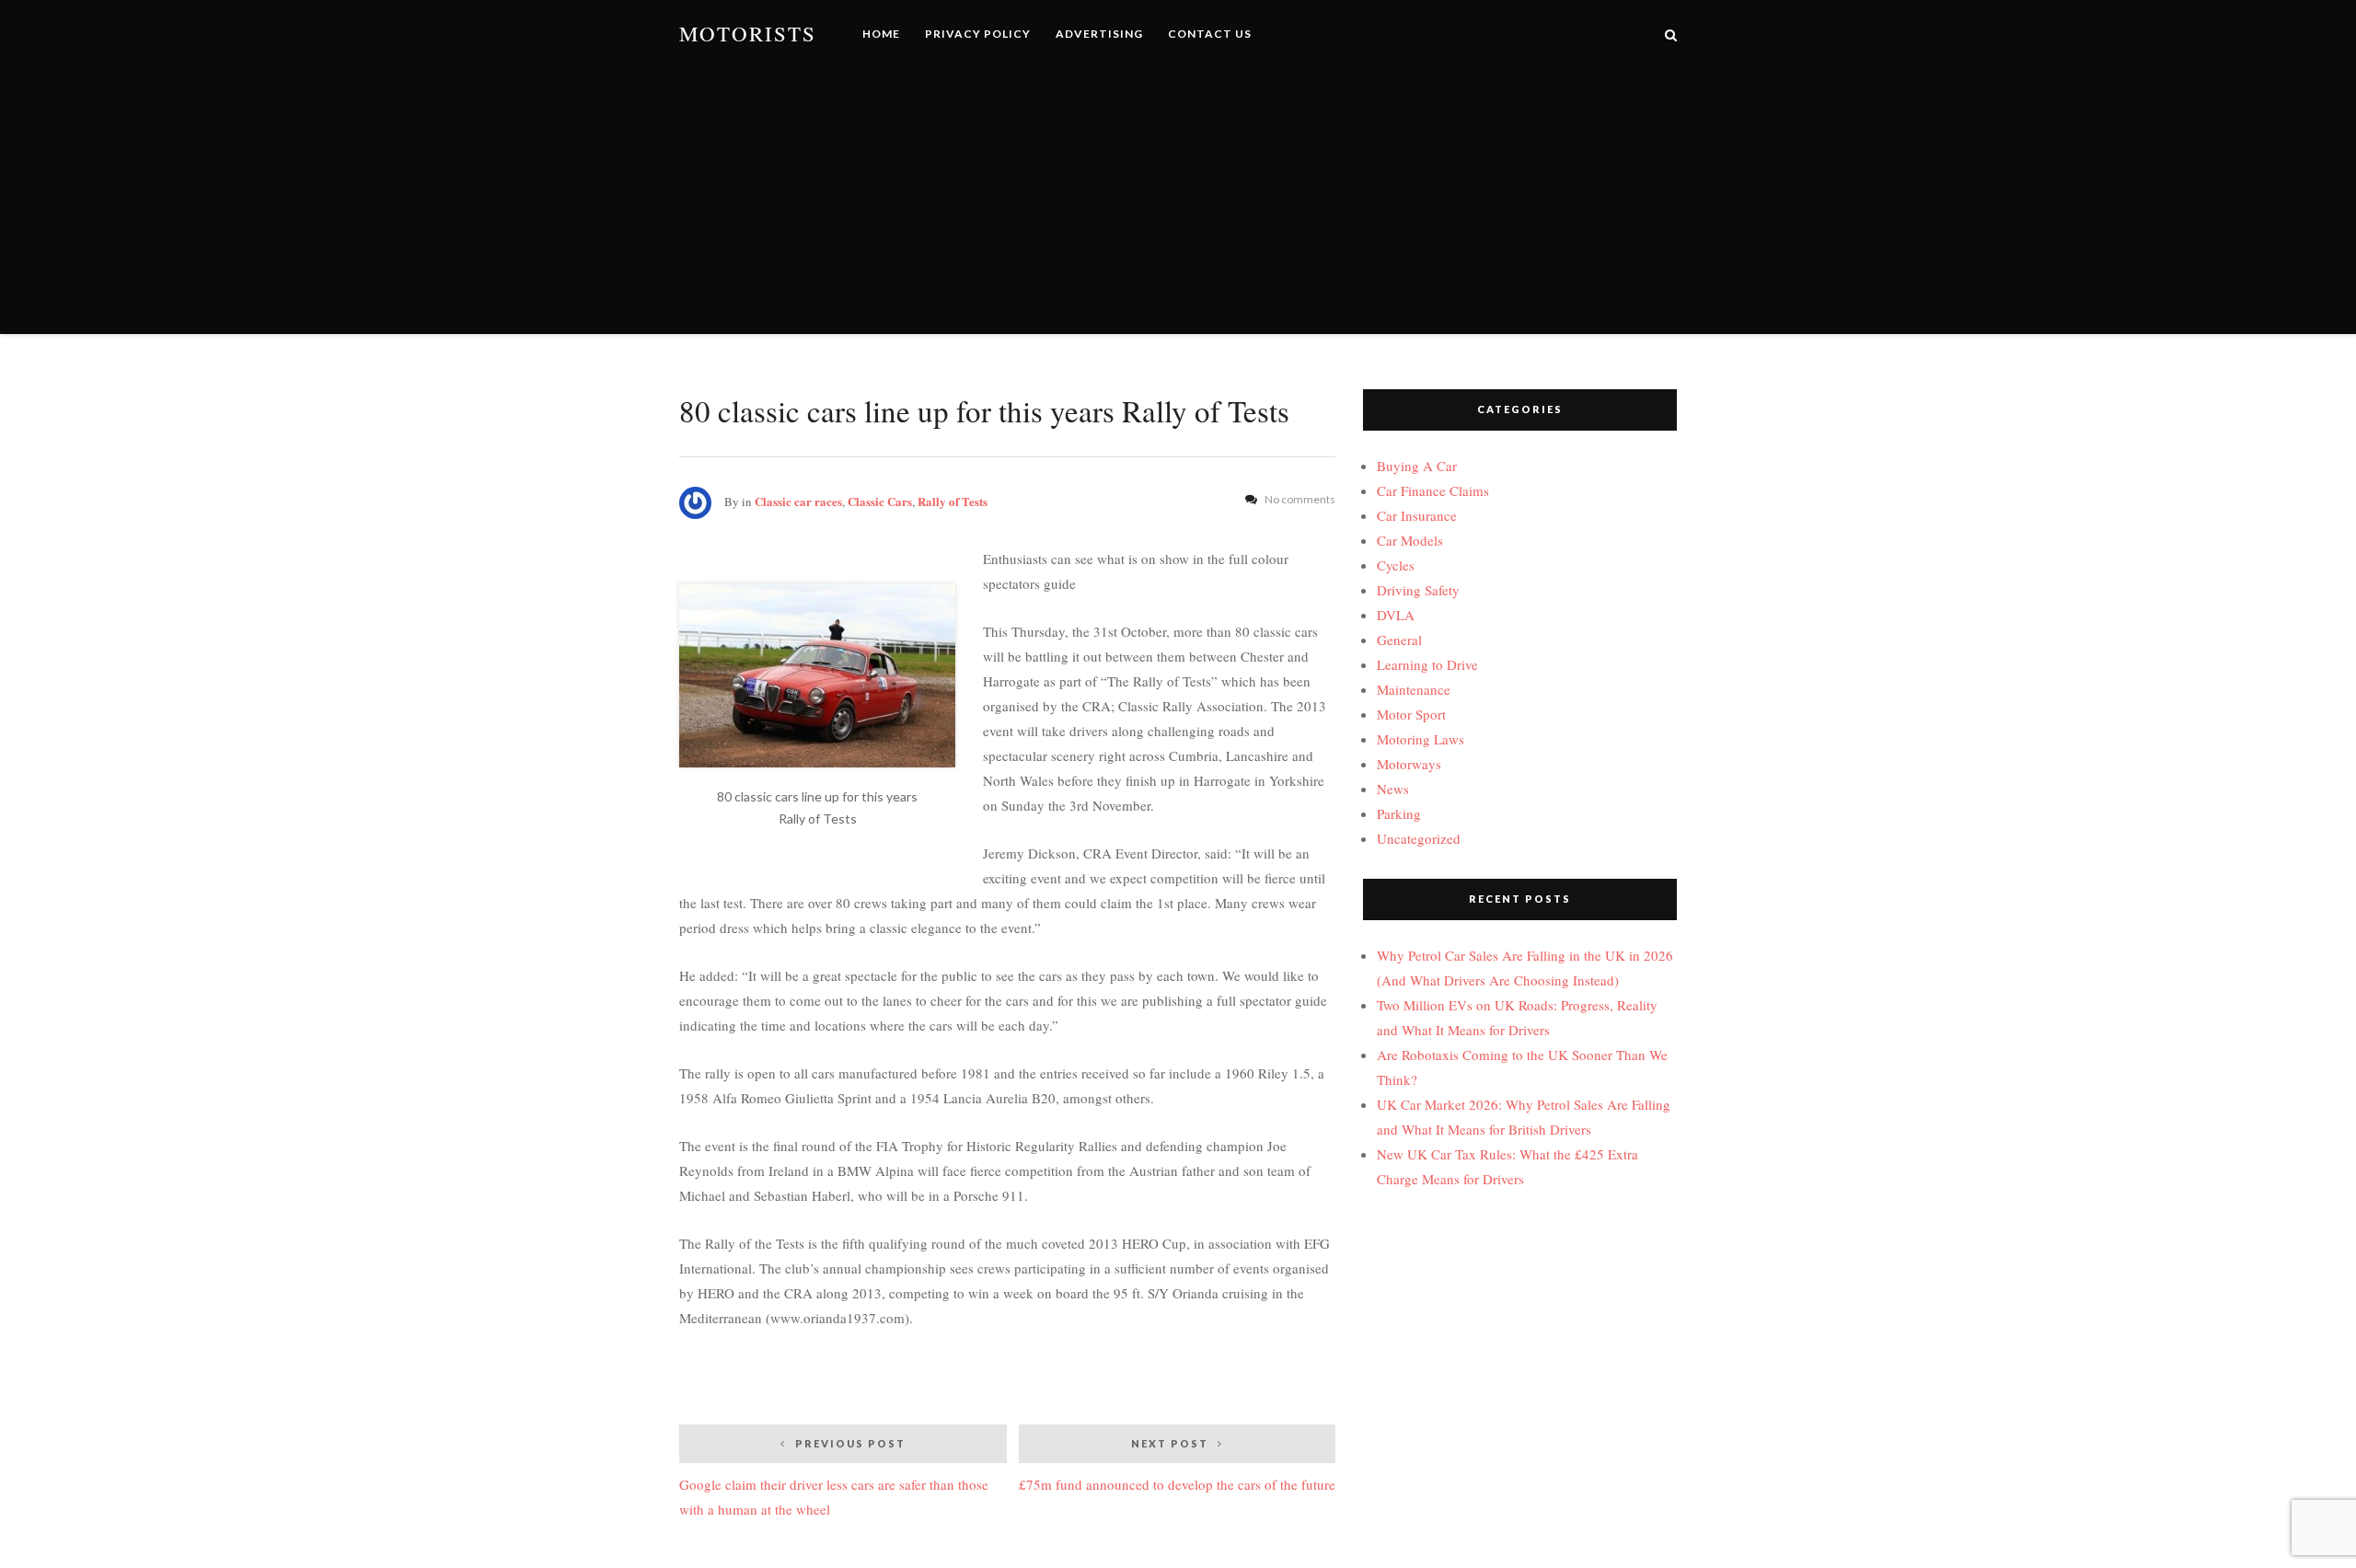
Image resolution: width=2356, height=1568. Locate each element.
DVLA (1396, 615)
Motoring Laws (1421, 739)
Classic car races (798, 501)
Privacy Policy (978, 34)
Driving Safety (1418, 590)
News (1393, 789)
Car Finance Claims (1433, 490)
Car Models (1410, 540)
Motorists (748, 34)
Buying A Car (1417, 466)
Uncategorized (1419, 838)
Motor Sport (1411, 714)
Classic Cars (880, 501)
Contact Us (1210, 34)
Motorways (1409, 764)
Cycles (1396, 565)
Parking (1399, 813)
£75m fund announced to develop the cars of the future (1177, 1465)
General (1399, 640)
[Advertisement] (1178, 205)
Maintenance (1414, 689)
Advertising (1099, 34)
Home (881, 34)
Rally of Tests (953, 501)
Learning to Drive (1427, 664)
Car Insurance (1417, 515)
